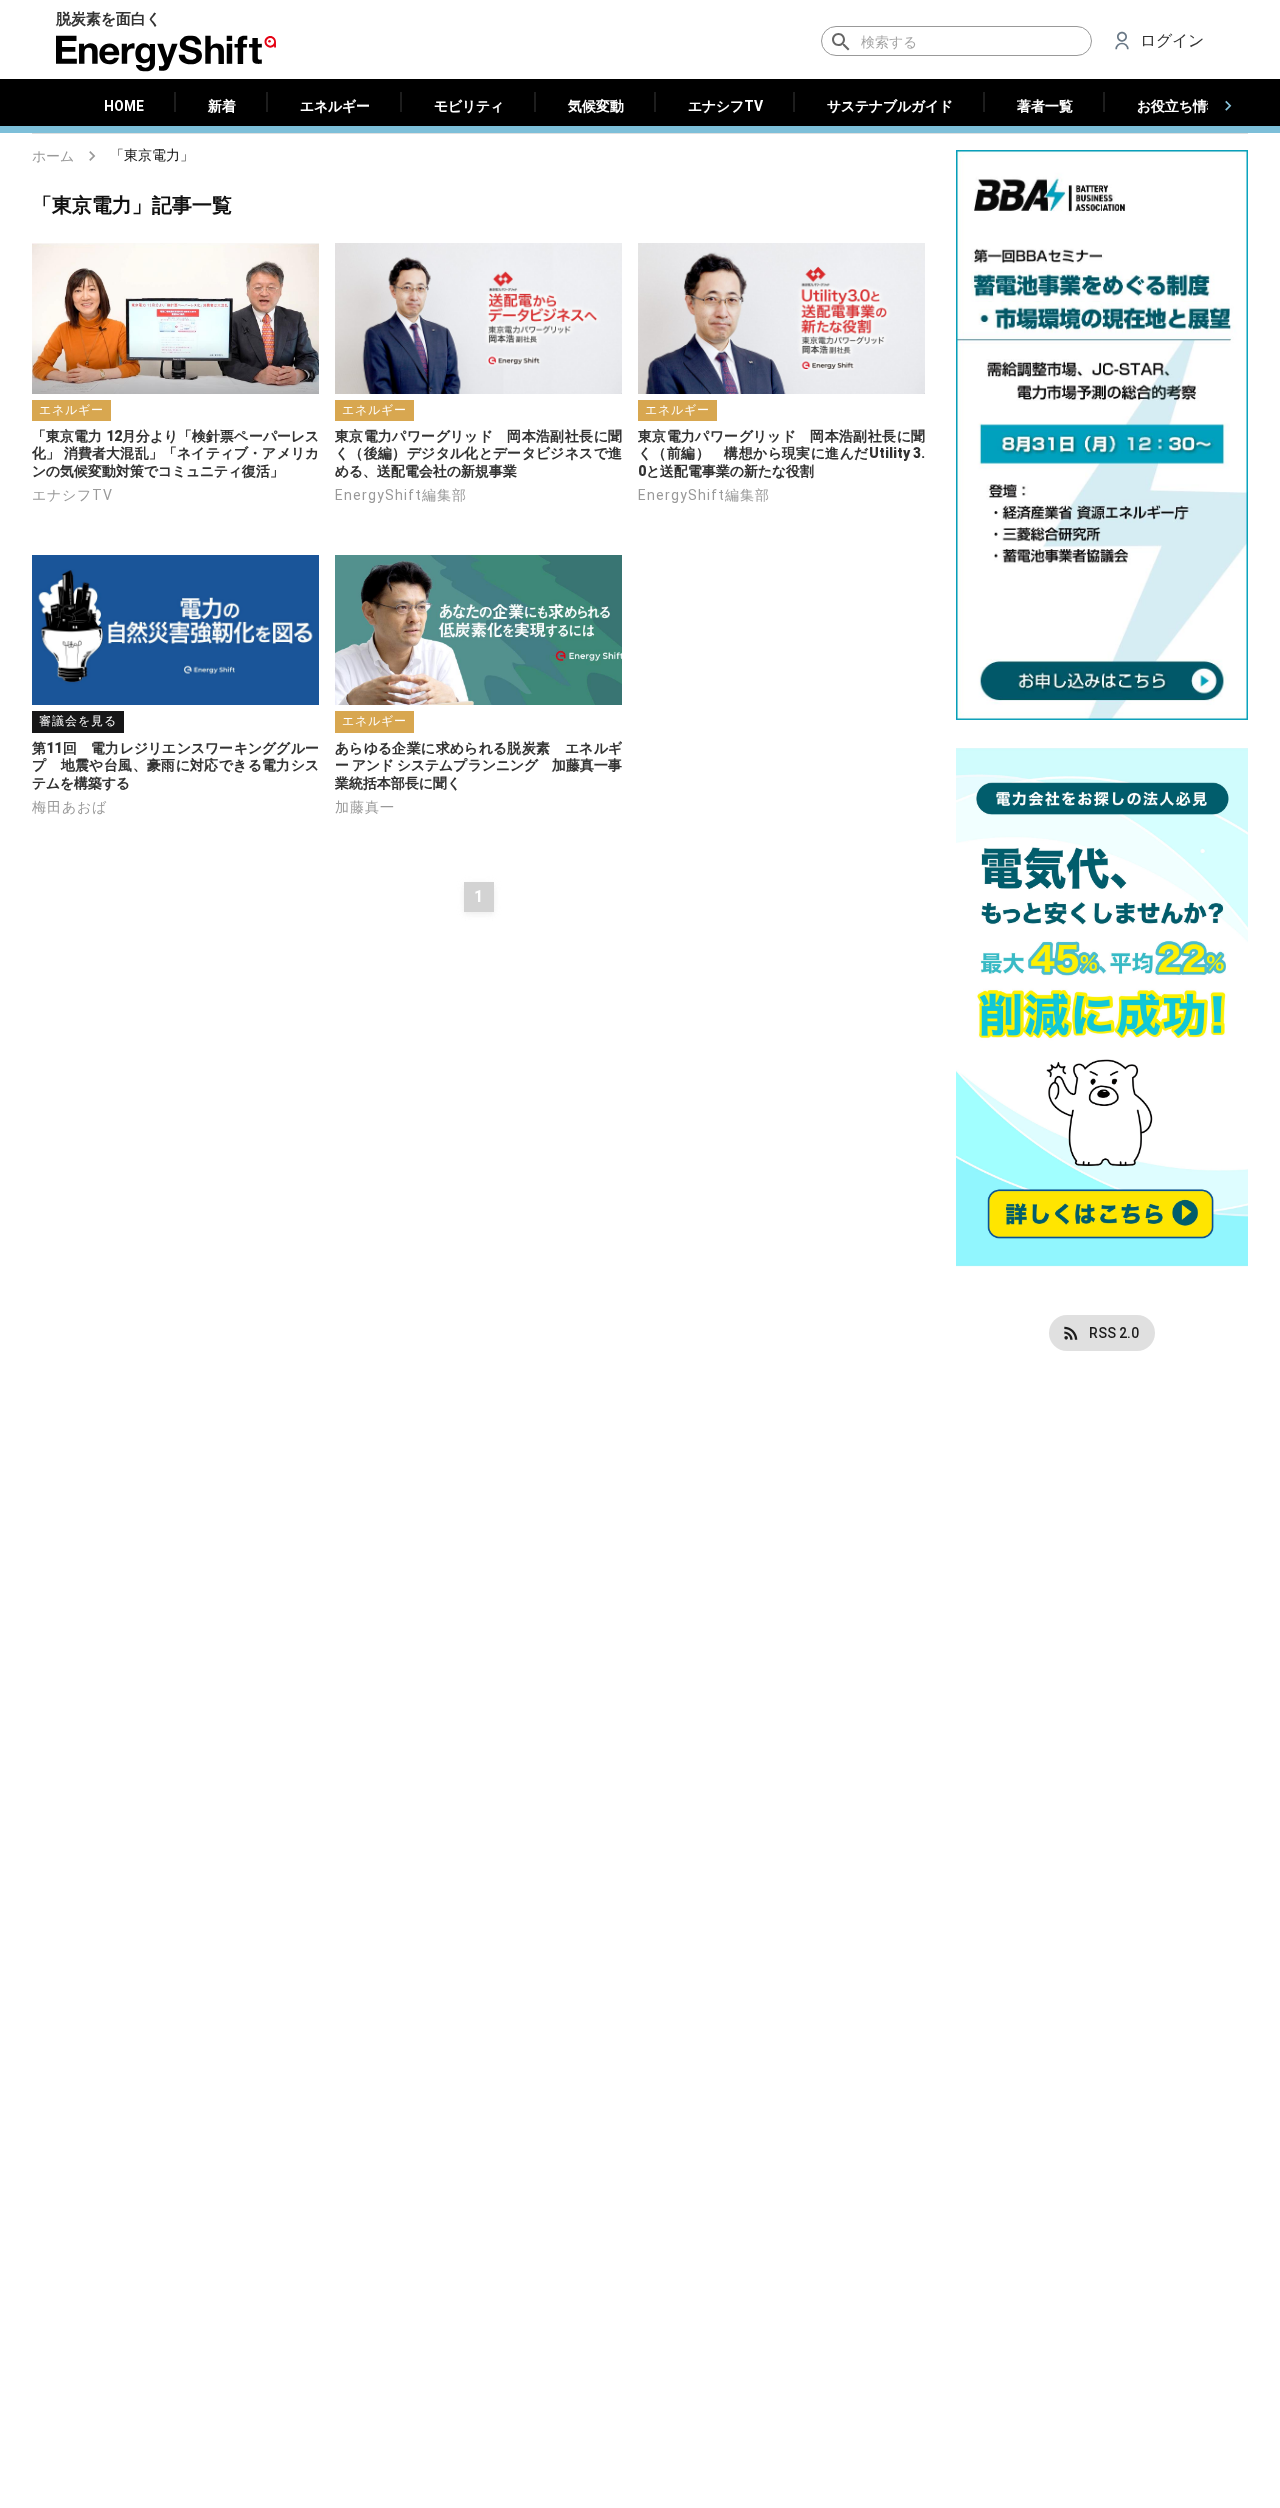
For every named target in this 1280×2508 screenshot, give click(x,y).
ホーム (53, 156)
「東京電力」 (152, 155)
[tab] (124, 106)
